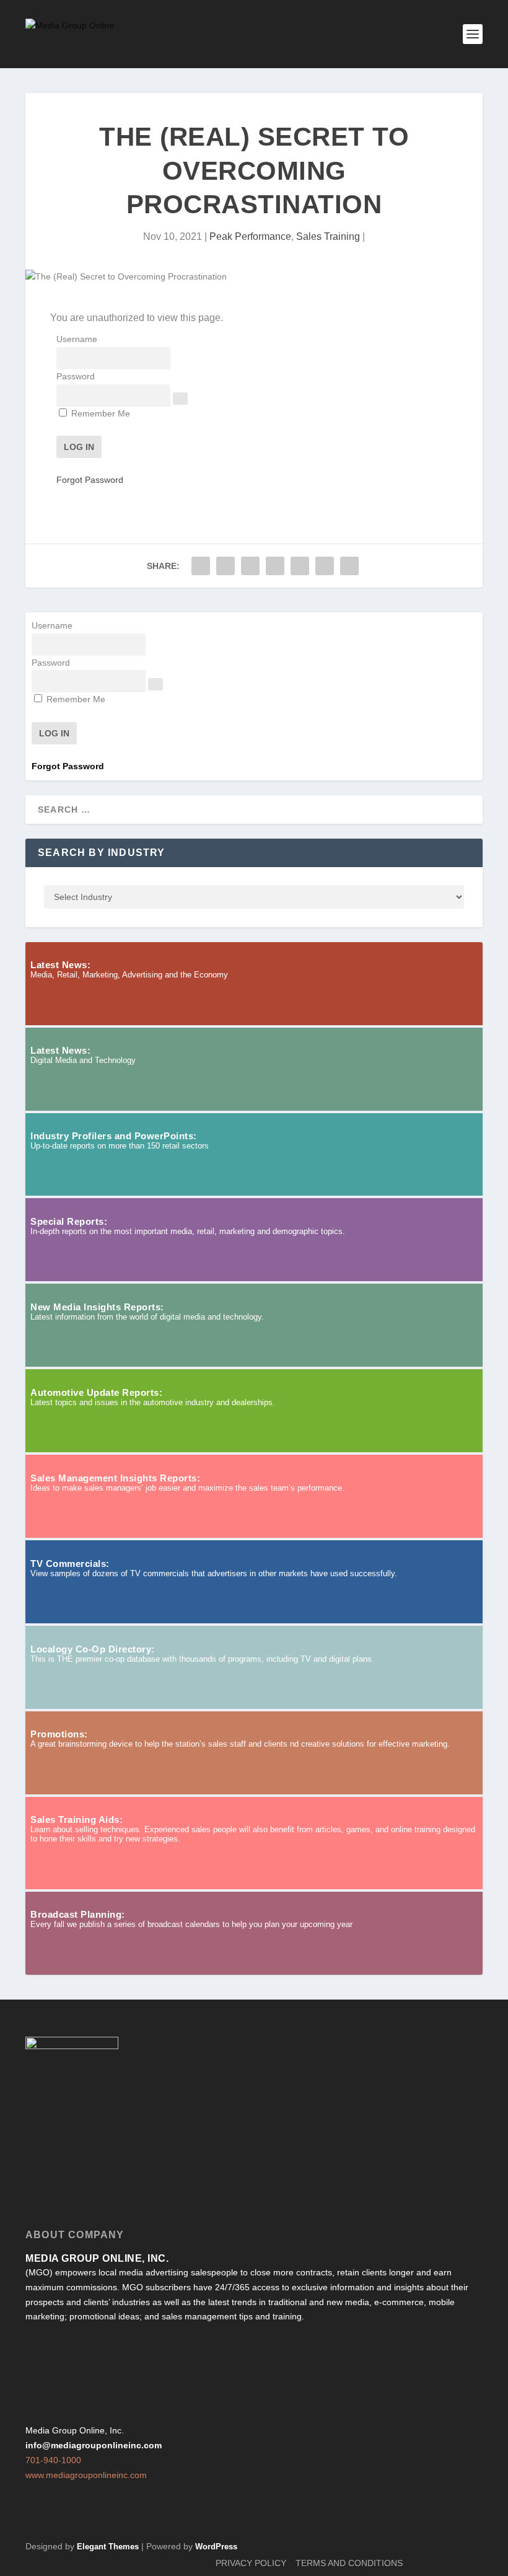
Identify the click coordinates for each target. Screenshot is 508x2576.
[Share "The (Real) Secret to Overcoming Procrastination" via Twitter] (226, 566)
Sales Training (328, 236)
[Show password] (180, 399)
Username (77, 339)
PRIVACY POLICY (251, 2563)
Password (76, 376)
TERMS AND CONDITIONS (349, 2563)
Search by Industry (102, 853)
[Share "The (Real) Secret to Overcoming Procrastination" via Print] (349, 566)
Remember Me (99, 413)
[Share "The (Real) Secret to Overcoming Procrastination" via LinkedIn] (300, 566)
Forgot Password (90, 480)
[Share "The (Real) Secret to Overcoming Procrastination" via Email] (325, 566)
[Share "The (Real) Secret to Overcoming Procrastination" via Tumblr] (250, 566)
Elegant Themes (108, 2547)
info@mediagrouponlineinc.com (94, 2445)
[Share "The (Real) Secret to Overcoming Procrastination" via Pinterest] (275, 566)
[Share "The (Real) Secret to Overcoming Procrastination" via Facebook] (201, 566)
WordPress (216, 2547)
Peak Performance (250, 236)
